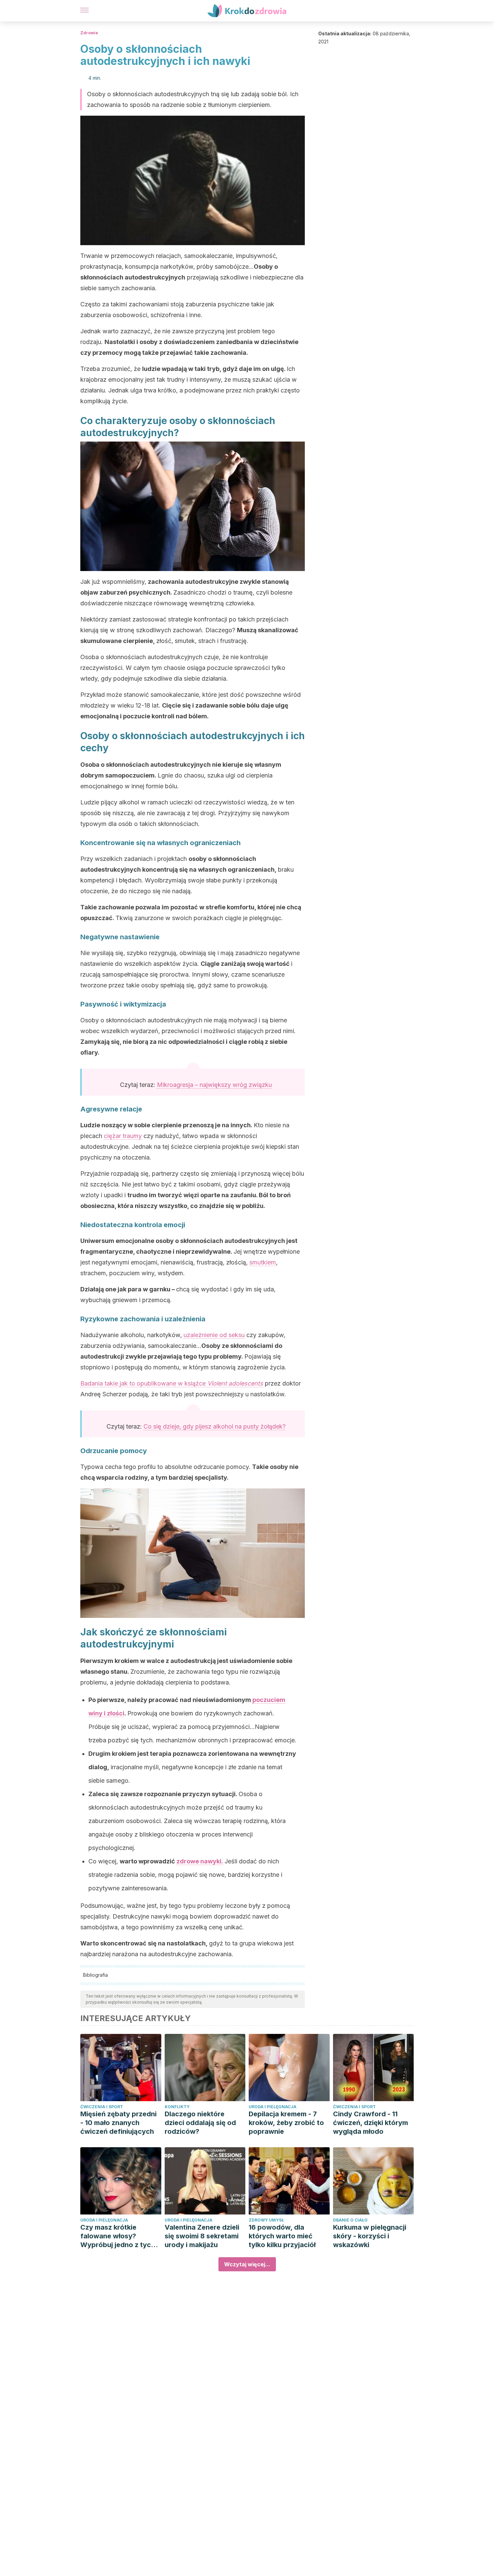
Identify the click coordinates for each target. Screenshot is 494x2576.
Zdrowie (89, 33)
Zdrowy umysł (266, 2220)
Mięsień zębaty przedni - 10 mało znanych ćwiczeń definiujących (118, 2123)
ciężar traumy (123, 1136)
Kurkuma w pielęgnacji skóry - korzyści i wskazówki (370, 2236)
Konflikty (177, 2107)
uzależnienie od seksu (214, 1335)
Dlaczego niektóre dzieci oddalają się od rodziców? (200, 2123)
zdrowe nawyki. (200, 1861)
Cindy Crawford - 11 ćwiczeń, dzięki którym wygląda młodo (370, 2123)
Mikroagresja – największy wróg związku (214, 1085)
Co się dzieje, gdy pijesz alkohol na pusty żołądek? (215, 1426)
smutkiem (263, 1262)
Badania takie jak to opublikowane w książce (172, 1383)
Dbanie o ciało (350, 2220)
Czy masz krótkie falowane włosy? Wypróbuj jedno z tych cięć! (118, 2236)
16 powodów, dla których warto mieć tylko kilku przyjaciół (282, 2236)
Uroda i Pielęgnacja (273, 2107)
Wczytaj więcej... (247, 2264)
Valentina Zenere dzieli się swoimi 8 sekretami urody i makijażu (202, 2236)
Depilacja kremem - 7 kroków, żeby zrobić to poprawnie (286, 2123)
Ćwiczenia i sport (102, 2107)
